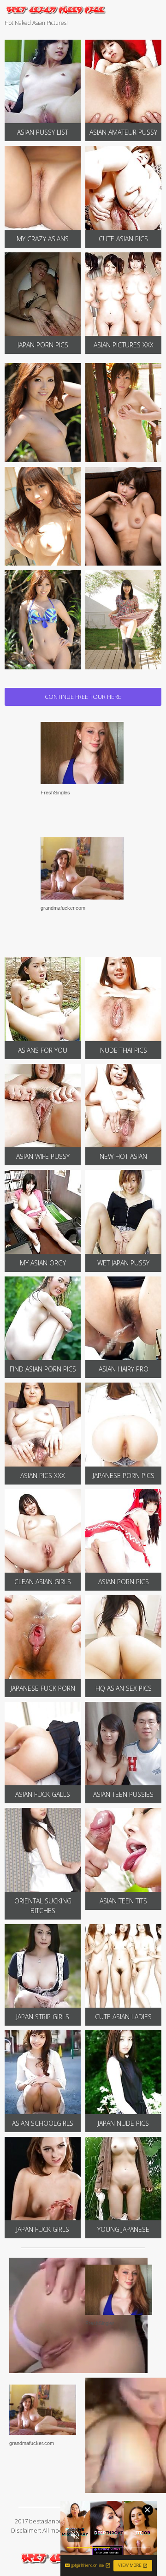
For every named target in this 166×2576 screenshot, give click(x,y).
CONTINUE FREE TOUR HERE (83, 697)
